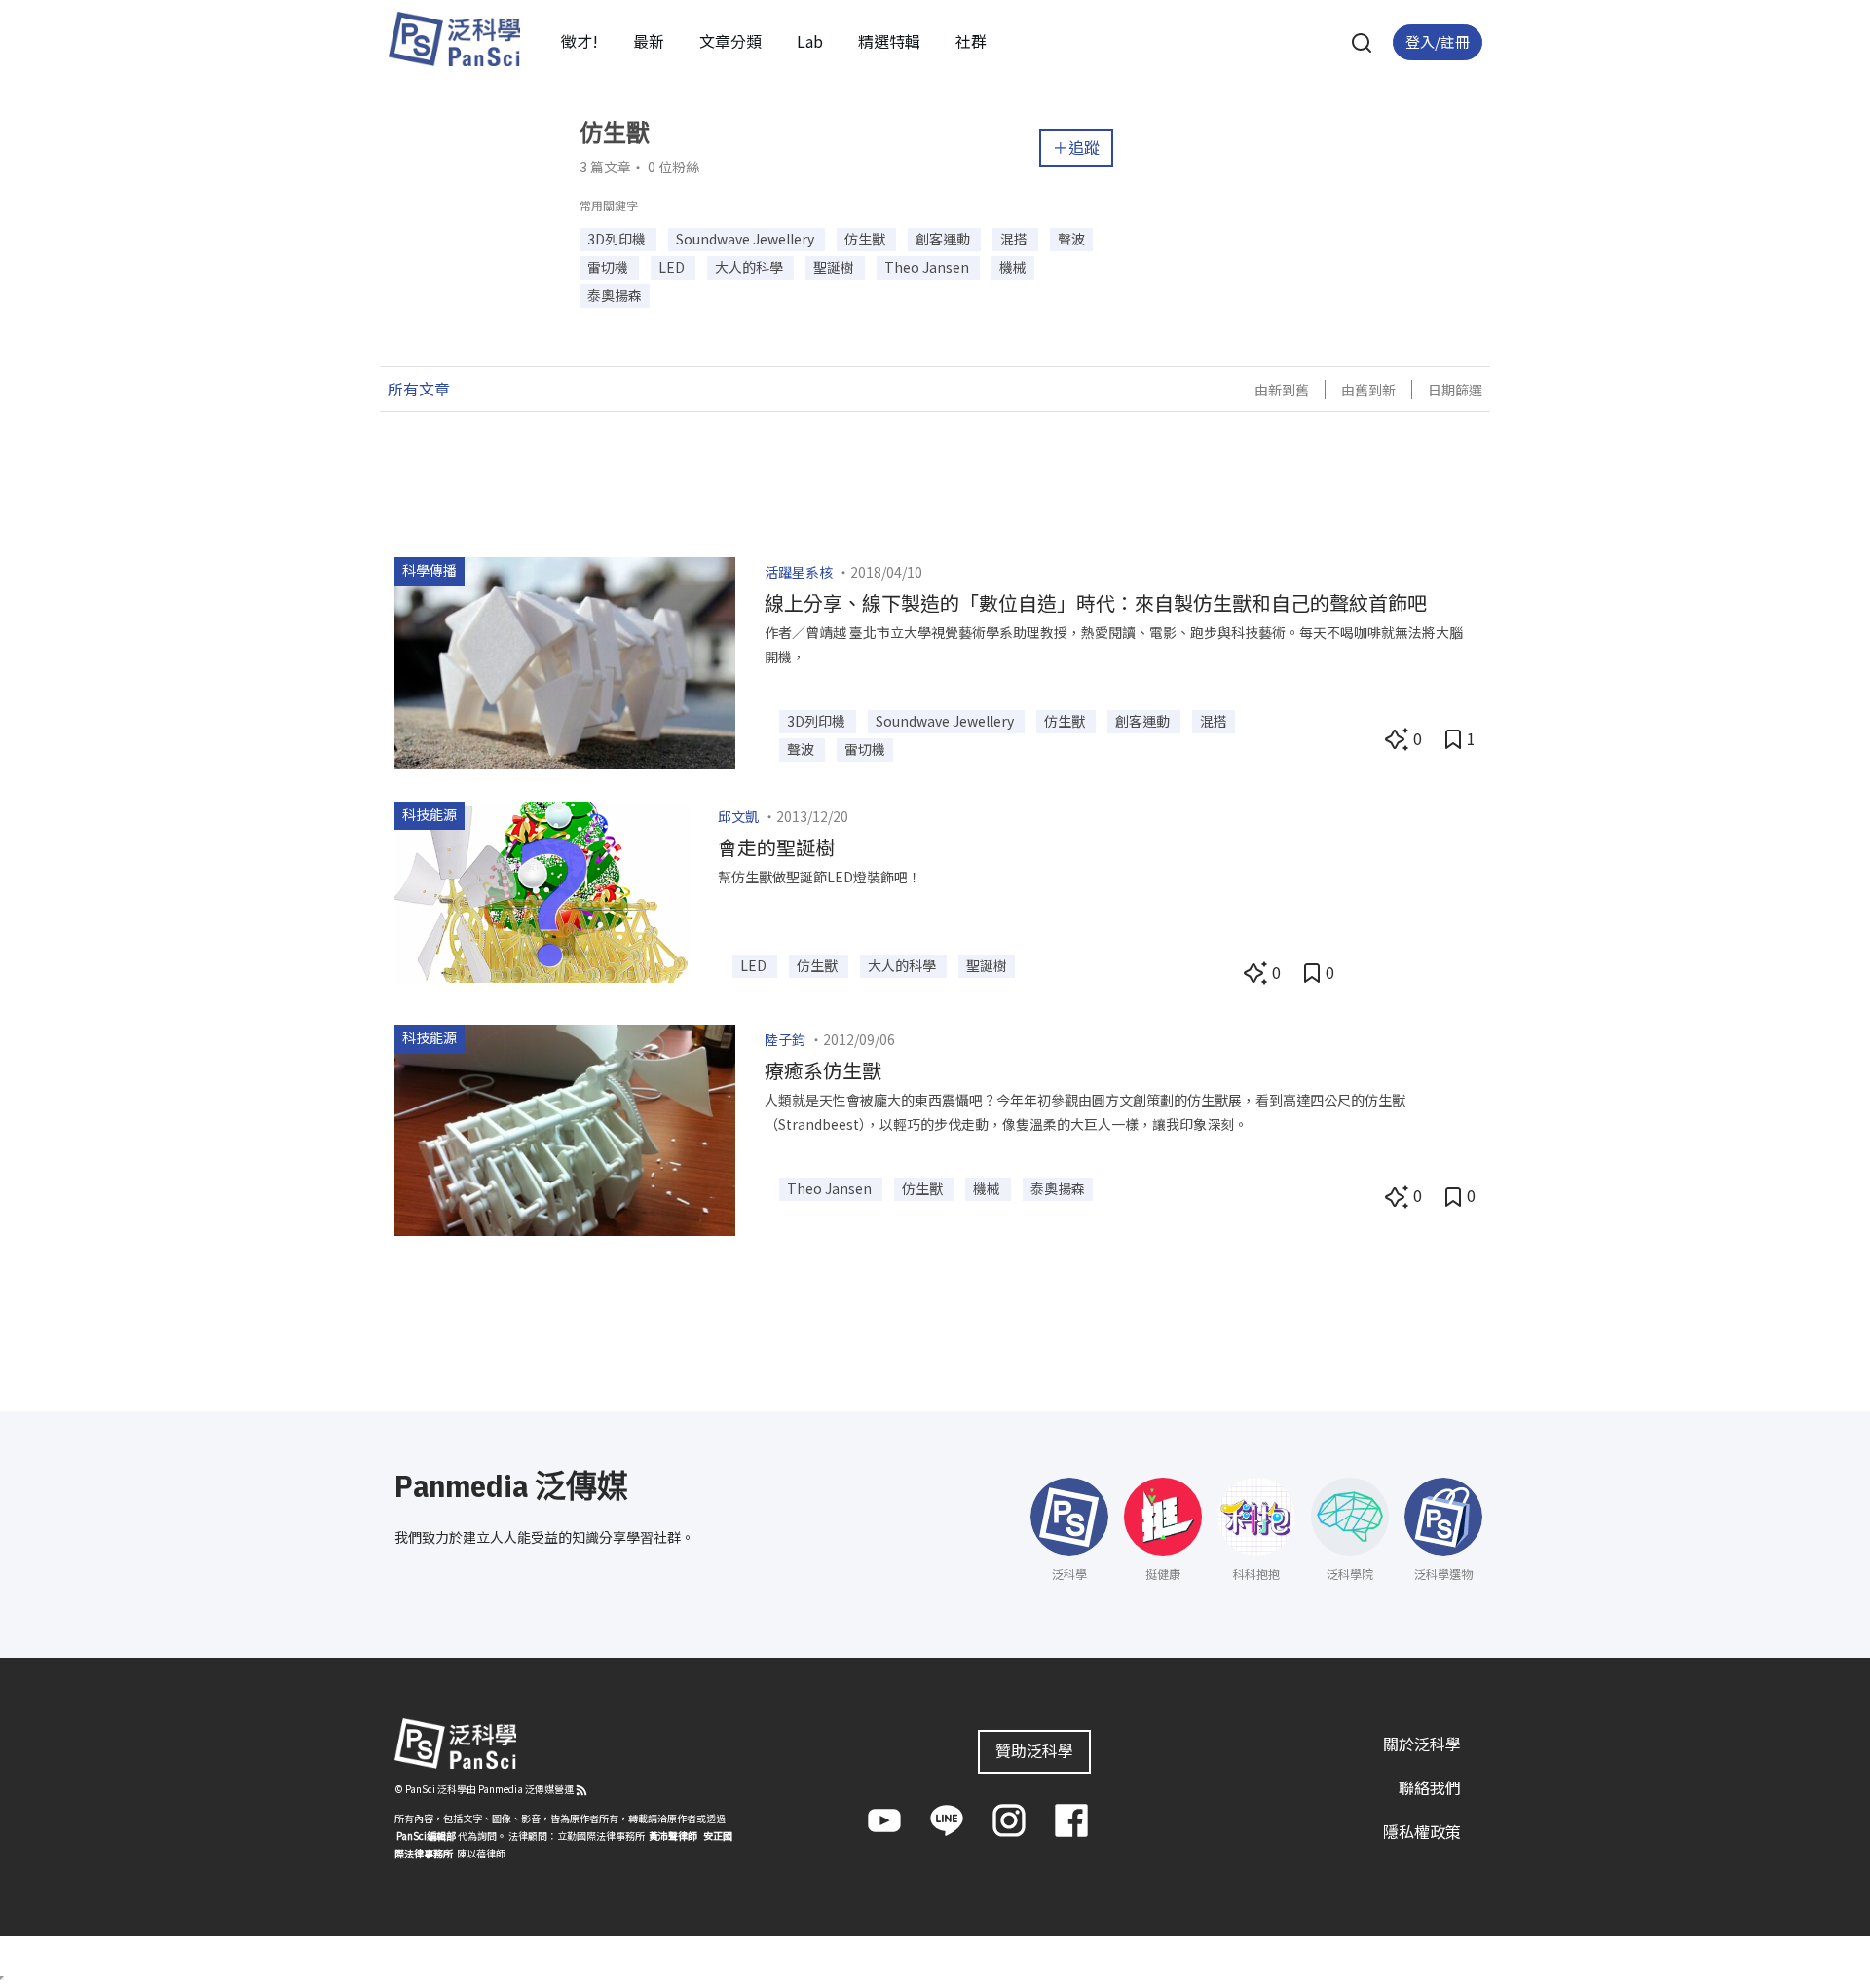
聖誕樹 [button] (835, 267)
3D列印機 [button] (618, 239)
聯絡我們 (1430, 1787)
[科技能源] (542, 889)
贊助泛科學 (1034, 1750)
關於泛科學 (1422, 1744)
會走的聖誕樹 (776, 847)
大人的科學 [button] (750, 267)
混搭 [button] (1015, 239)
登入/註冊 (1438, 41)
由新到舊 (1282, 390)
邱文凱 (738, 816)
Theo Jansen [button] (928, 267)
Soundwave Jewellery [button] (747, 239)
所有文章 (419, 389)
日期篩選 (1455, 390)
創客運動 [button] (944, 239)
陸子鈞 (785, 1039)
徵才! (580, 41)
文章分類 (730, 41)
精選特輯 (889, 41)
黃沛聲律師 (673, 1836)
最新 (649, 41)
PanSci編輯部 (426, 1836)
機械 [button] (1013, 267)
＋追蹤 (1076, 147)
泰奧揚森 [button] (615, 295)
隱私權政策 (1422, 1831)
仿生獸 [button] (866, 239)
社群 (971, 41)
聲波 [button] (1071, 239)
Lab (810, 41)
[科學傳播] (565, 660)
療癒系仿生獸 (823, 1070)
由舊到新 (1368, 390)
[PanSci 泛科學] (454, 39)
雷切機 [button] (609, 267)
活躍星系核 (799, 572)
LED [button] (673, 267)
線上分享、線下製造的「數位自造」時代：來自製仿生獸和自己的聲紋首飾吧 (1096, 602)
